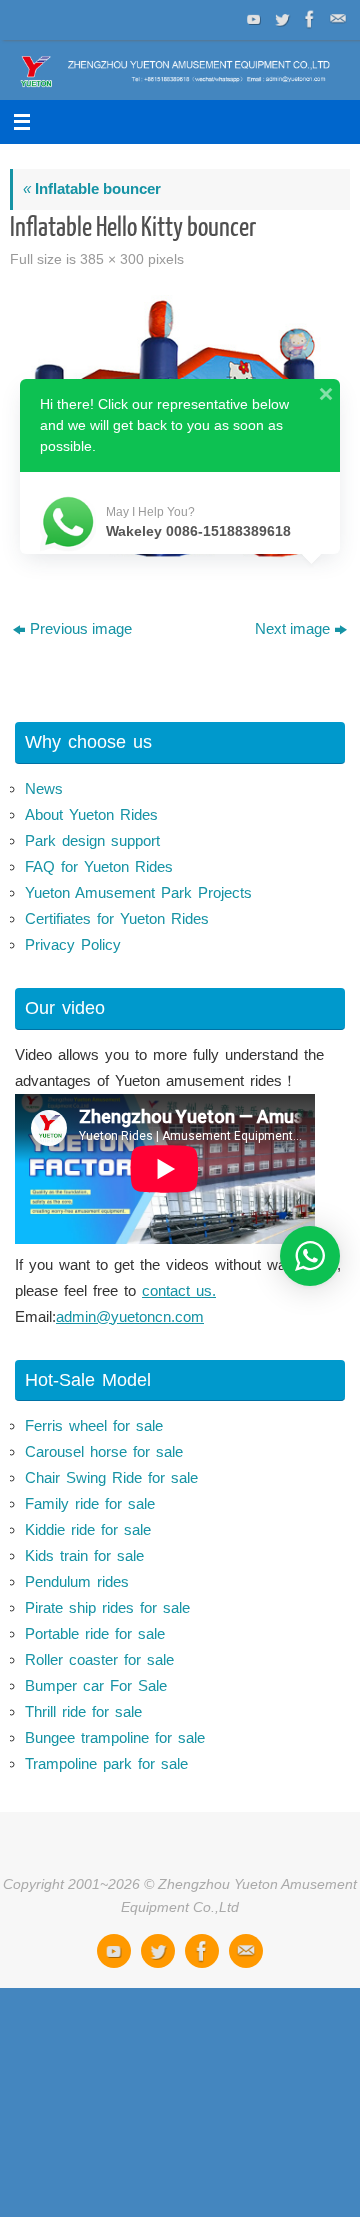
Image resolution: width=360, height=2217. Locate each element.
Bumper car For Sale (96, 1685)
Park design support (92, 840)
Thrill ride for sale (83, 1711)
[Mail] (336, 19)
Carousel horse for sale (104, 1451)
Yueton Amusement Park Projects (138, 892)
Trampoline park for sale (106, 1763)
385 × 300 (112, 259)
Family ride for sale (90, 1503)
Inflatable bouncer (92, 188)
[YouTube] (252, 19)
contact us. (179, 1290)
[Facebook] (308, 19)
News (44, 788)
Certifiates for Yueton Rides (117, 918)
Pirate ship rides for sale (107, 1607)
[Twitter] (280, 19)
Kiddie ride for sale (88, 1529)
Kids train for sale (84, 1555)
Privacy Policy (73, 944)
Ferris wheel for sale (94, 1425)
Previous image (81, 628)
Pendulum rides (77, 1581)
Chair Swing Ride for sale (111, 1477)
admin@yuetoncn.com (130, 1316)
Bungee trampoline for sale (115, 1737)
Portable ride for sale (95, 1633)
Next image (292, 628)
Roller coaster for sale (99, 1659)
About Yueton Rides (91, 814)
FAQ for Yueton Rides (99, 866)
